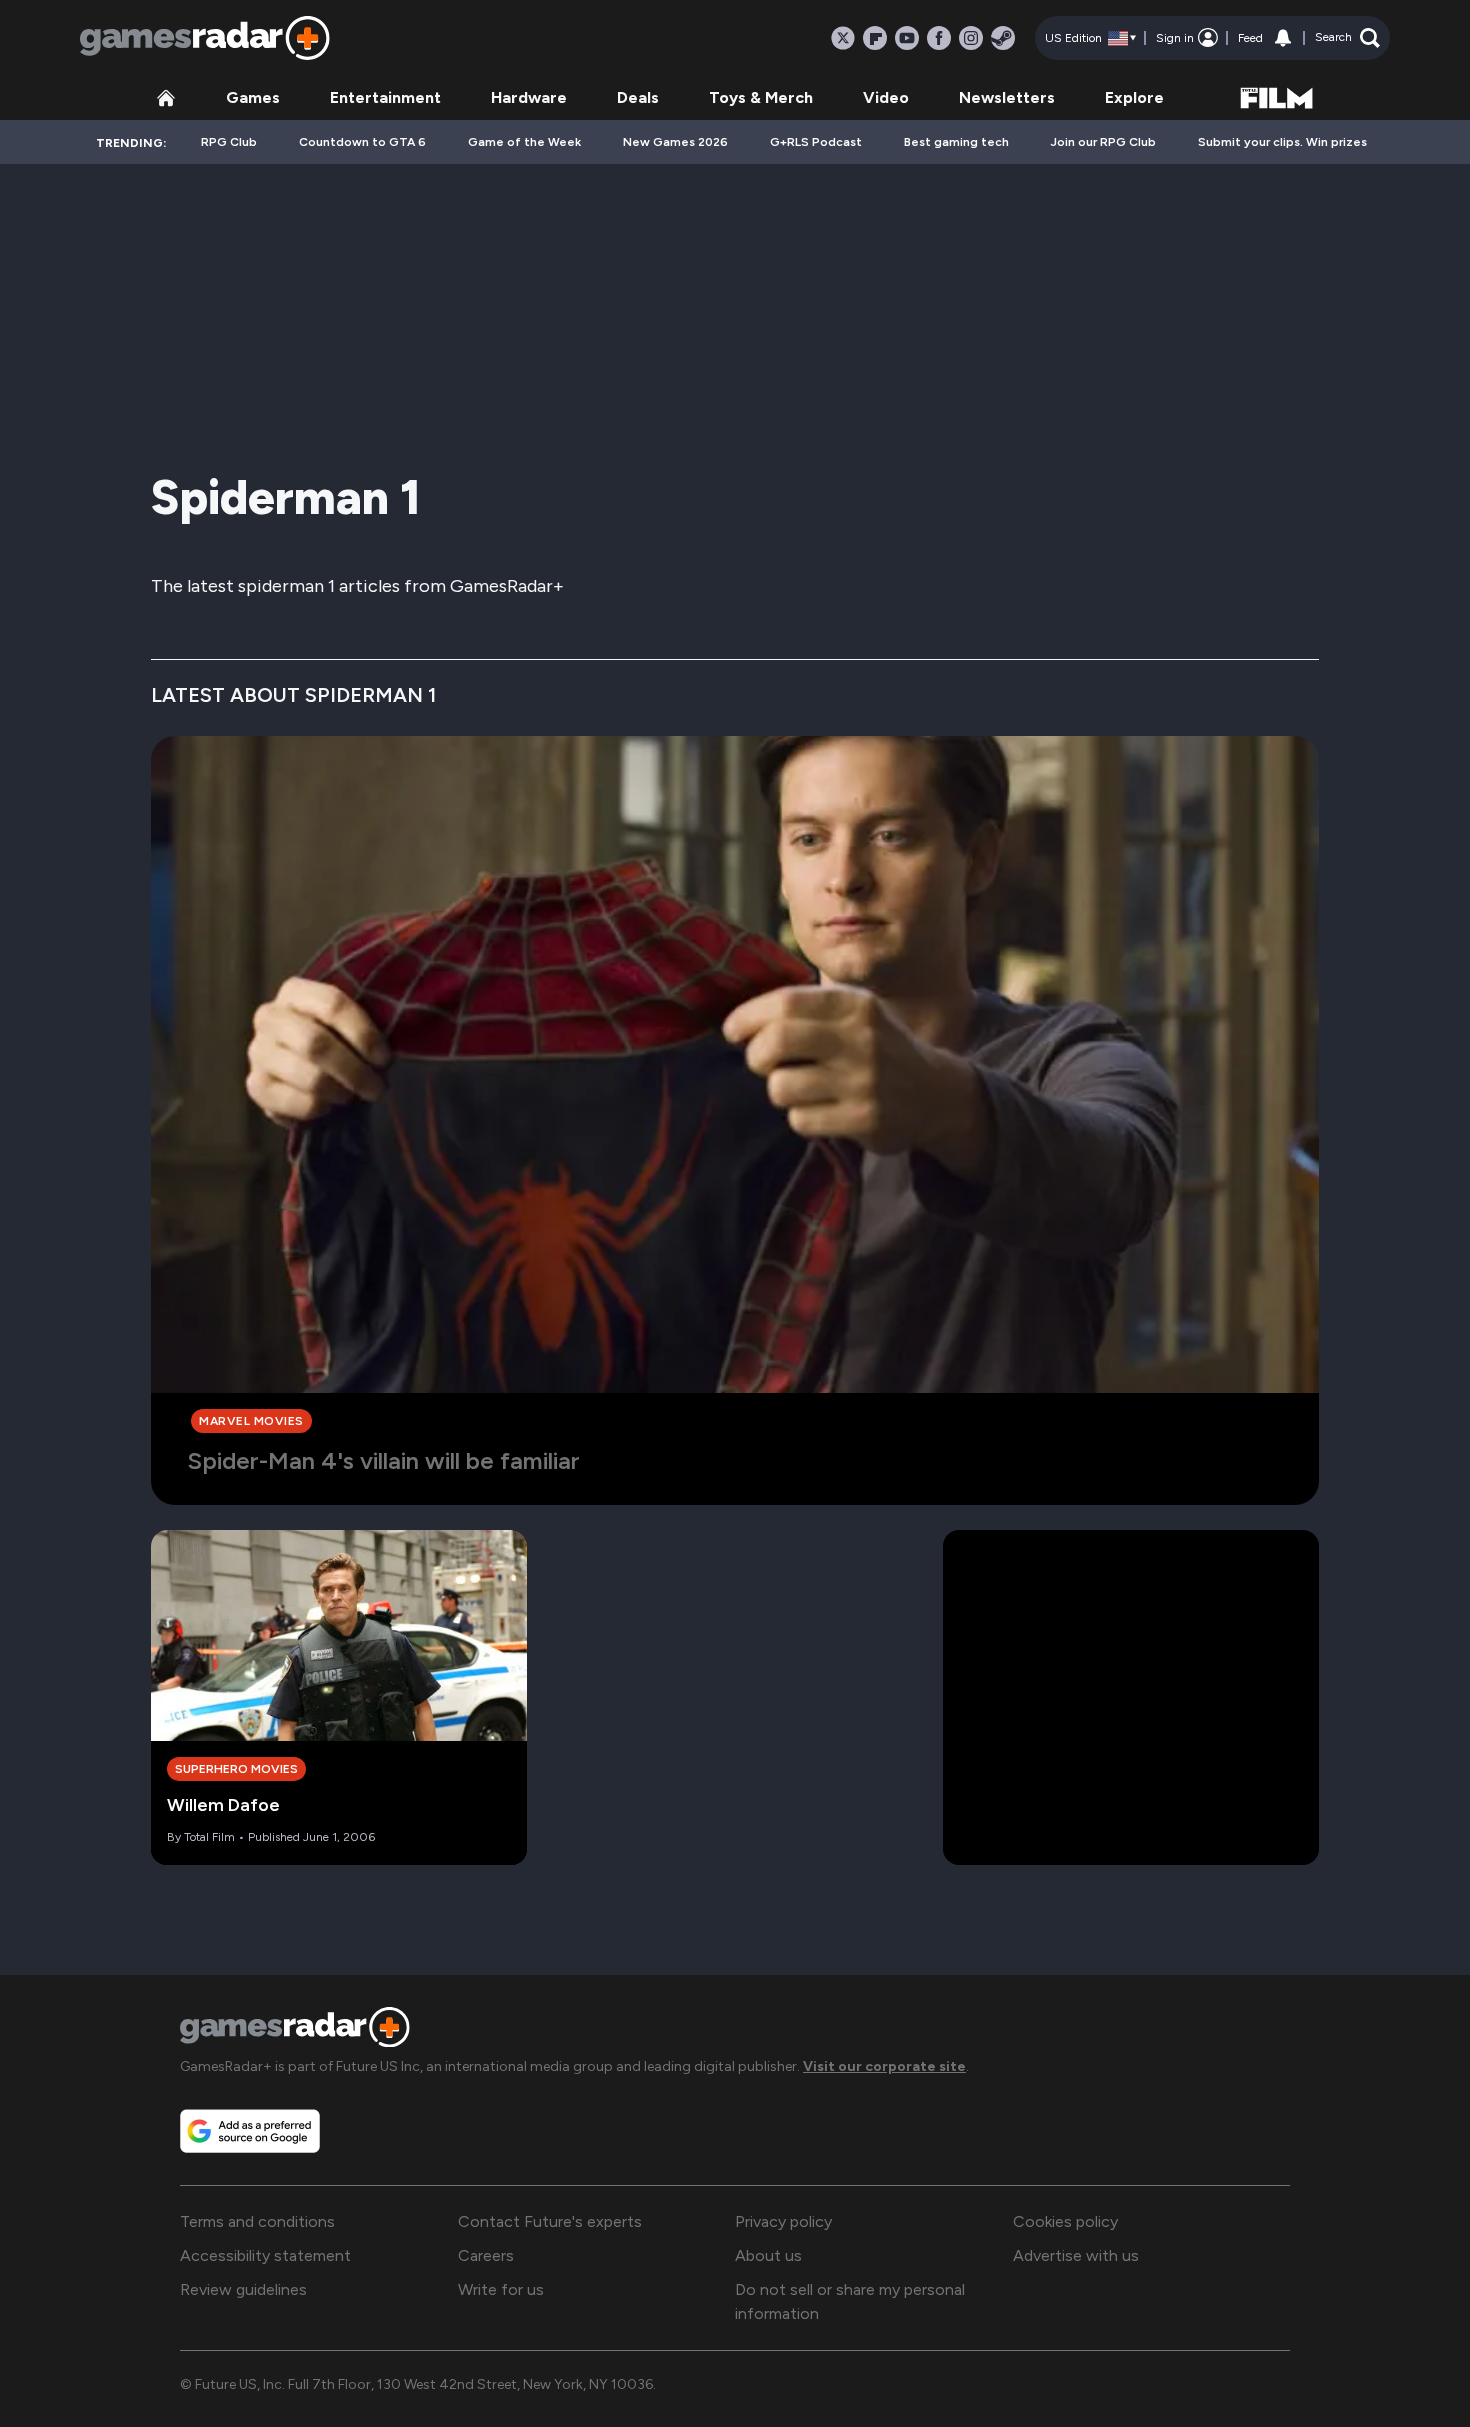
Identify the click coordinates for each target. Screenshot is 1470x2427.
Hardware (529, 97)
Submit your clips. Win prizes (1282, 142)
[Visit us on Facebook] (939, 38)
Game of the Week (524, 142)
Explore (1134, 97)
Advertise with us (1076, 2255)
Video (886, 97)
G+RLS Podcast (816, 142)
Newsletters (1007, 97)
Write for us (501, 2289)
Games (253, 97)
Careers (486, 2255)
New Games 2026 (675, 142)
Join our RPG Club (1103, 142)
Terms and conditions (257, 2221)
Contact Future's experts (550, 2221)
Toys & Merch (761, 97)
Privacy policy (783, 2221)
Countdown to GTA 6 (362, 142)
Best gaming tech (956, 142)
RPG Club (229, 142)
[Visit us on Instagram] (971, 38)
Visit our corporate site (884, 2066)
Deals (638, 97)
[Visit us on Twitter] (843, 38)
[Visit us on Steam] (1003, 38)
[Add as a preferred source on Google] (250, 2131)
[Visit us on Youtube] (907, 38)
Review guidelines (243, 2289)
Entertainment (385, 97)
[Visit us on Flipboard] (875, 38)
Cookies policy (1065, 2221)
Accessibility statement (265, 2255)
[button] (1347, 38)
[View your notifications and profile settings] (1283, 38)
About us (768, 2255)
